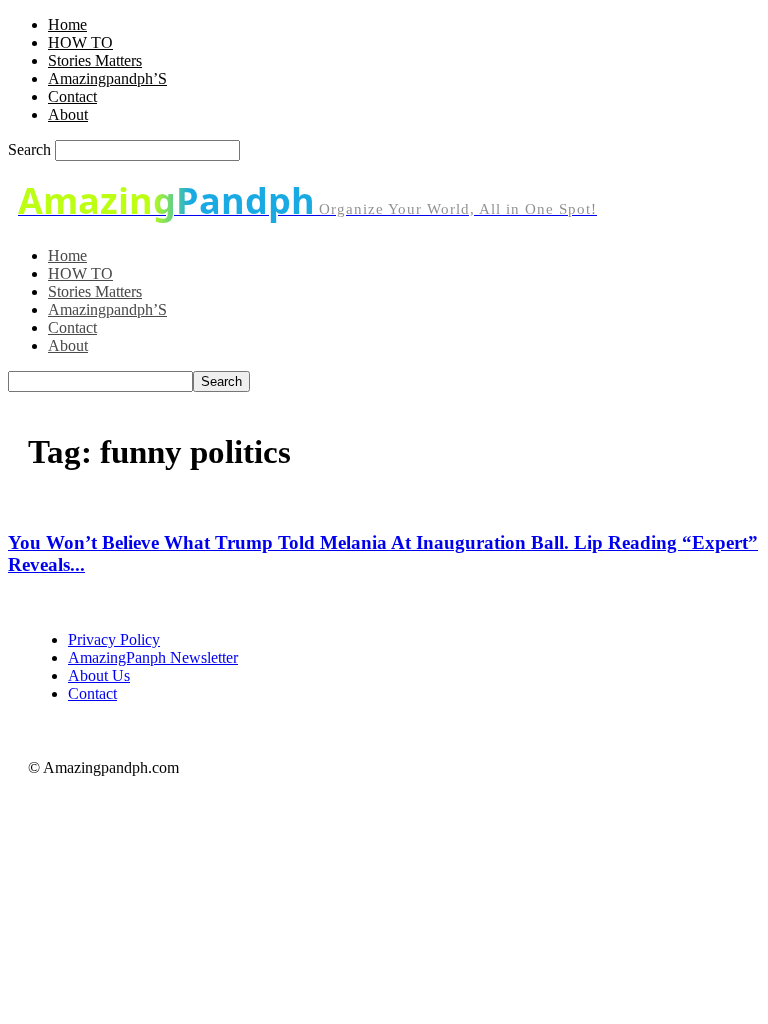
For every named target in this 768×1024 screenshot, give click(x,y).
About (68, 114)
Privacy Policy (114, 639)
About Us (99, 675)
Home (67, 24)
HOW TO (80, 42)
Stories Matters (95, 60)
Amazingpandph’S (107, 78)
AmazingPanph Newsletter (153, 657)
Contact (72, 96)
